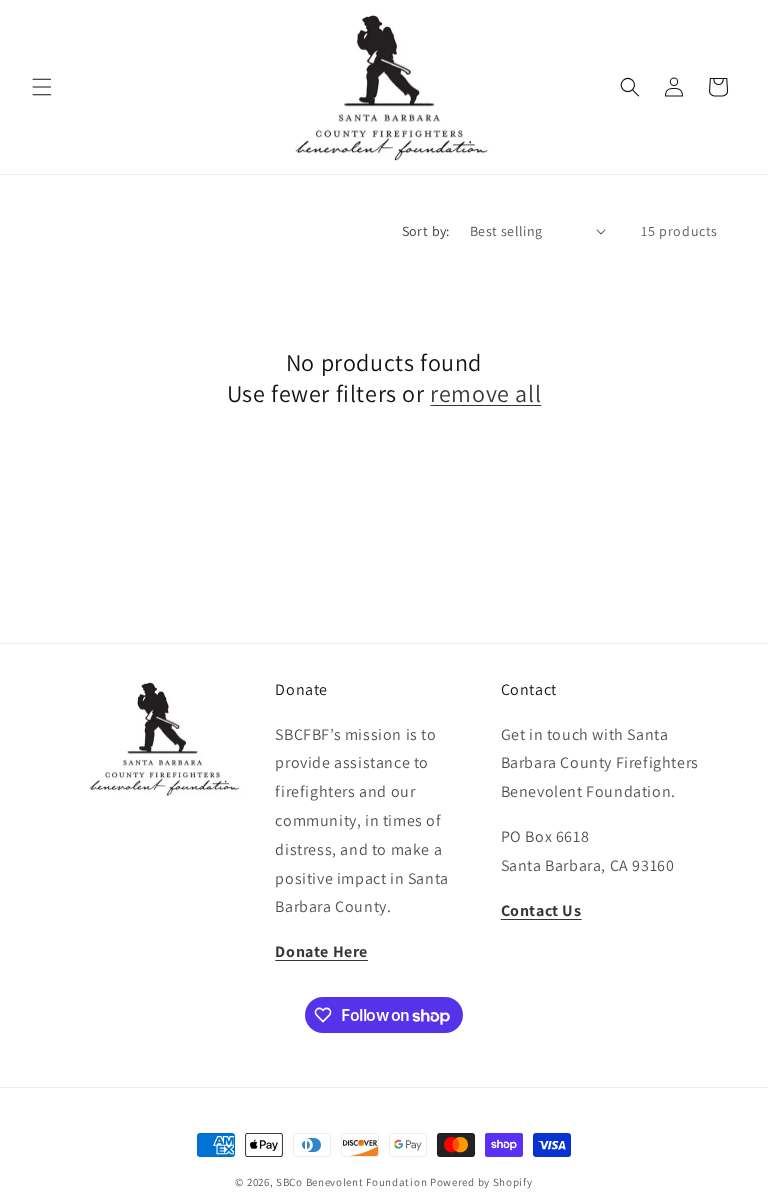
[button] (42, 87)
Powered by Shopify (481, 1182)
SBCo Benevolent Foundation (351, 1182)
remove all (485, 393)
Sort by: (426, 231)
